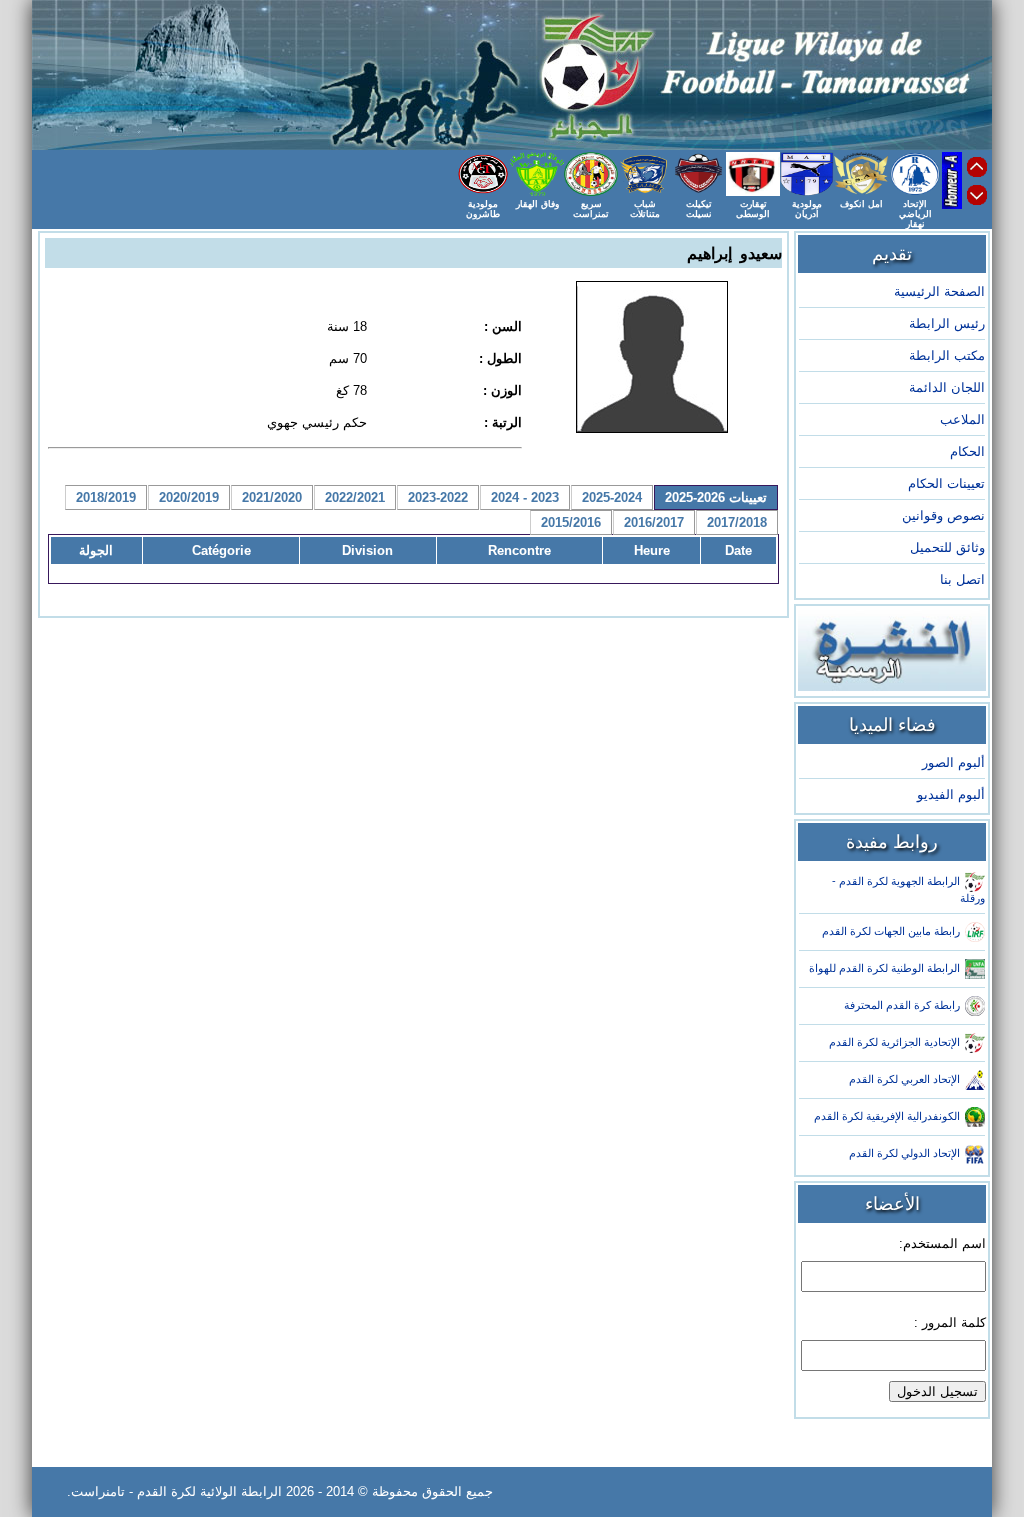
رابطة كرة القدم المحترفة (902, 1005)
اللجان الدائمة (947, 387)
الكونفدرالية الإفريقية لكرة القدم (887, 1116)
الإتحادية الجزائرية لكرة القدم (894, 1042)
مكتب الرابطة (947, 355)
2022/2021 (355, 497)
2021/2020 (272, 497)
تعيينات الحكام (946, 483)
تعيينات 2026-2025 (716, 497)
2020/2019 (189, 497)
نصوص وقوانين (943, 515)
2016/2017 (654, 522)
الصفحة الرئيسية (939, 291)
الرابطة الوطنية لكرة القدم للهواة (884, 968)
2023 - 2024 (525, 497)
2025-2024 (612, 497)
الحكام (967, 451)
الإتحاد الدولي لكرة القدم (904, 1153)
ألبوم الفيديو (951, 794)
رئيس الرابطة (947, 323)
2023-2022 (438, 497)
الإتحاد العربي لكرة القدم (904, 1079)
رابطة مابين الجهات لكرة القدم (891, 931)
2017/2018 (737, 522)
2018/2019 (106, 497)
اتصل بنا (962, 579)
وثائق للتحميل (947, 547)
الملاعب (962, 419)
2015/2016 (571, 522)
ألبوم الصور (953, 762)
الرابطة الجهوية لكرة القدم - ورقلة (908, 889)
